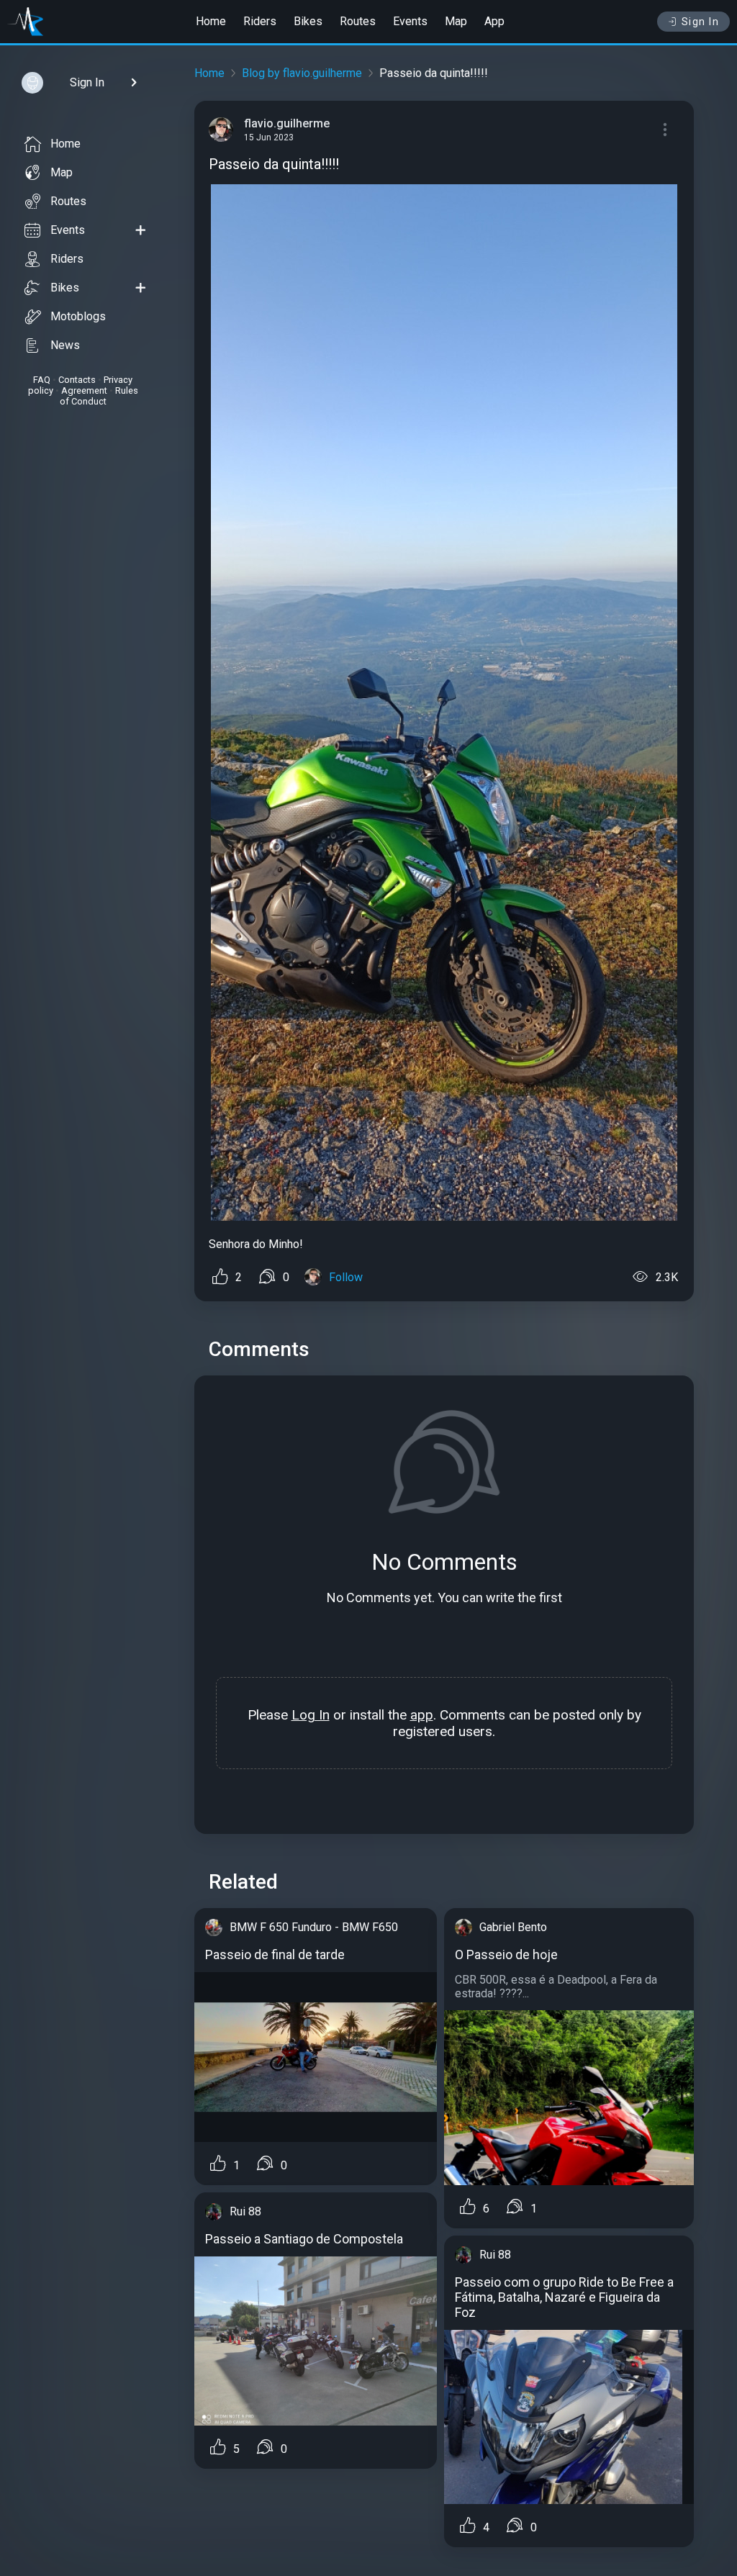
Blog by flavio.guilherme (302, 73)
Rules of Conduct (99, 396)
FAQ (42, 380)
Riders (260, 21)
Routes (358, 21)
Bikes (308, 21)
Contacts (77, 380)
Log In (311, 1715)
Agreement (84, 390)
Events (410, 21)
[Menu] (665, 130)
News (65, 345)
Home (211, 21)
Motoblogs (78, 316)
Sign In (701, 22)
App (494, 21)
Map (456, 21)
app (422, 1715)
